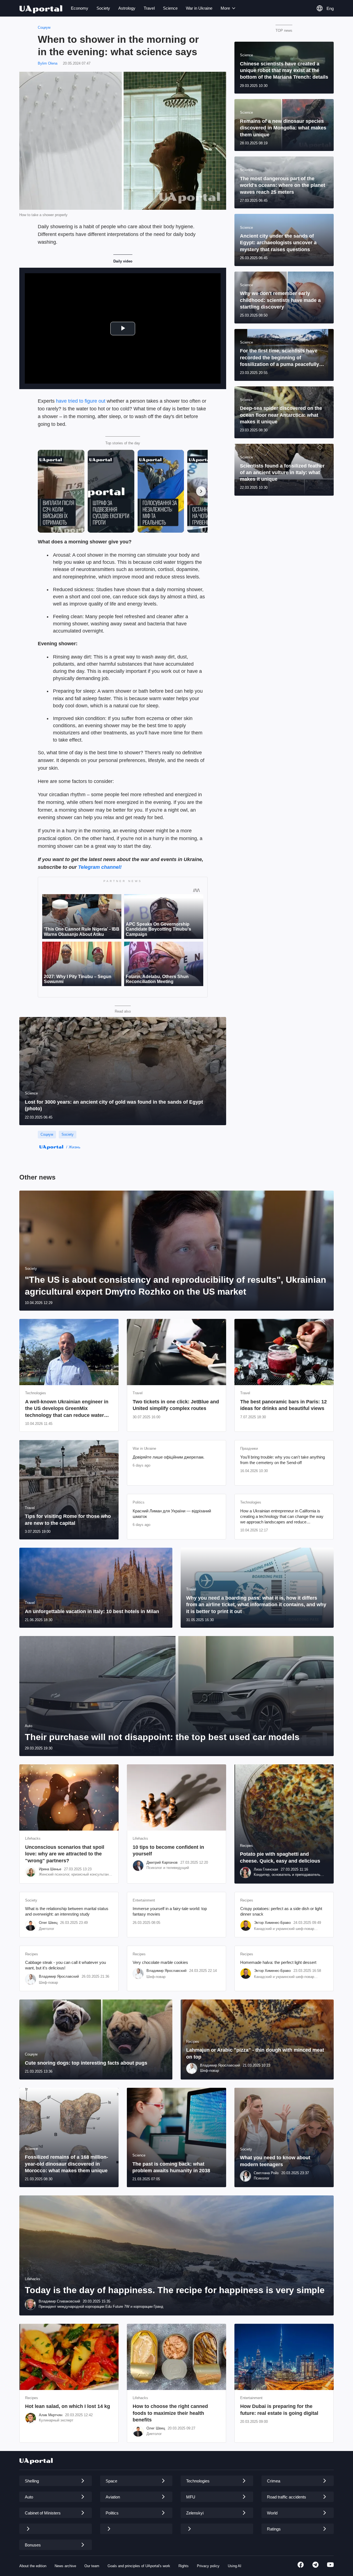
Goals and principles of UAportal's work (139, 2566)
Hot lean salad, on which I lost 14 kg (68, 2406)
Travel (149, 8)
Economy (80, 8)
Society (103, 8)
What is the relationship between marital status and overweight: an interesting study (67, 1911)
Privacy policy (208, 2566)
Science (170, 8)
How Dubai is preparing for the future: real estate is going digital (279, 2410)
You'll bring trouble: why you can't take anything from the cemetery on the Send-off (283, 1460)
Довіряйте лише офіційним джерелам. (169, 1457)
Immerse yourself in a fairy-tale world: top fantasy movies (170, 1911)
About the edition (33, 2566)
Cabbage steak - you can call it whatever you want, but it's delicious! (65, 1965)
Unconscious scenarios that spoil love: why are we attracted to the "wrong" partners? (65, 1854)
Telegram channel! (100, 867)
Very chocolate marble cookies (160, 1962)
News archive (65, 2566)
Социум (44, 27)
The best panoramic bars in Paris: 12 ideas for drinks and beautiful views (284, 1405)
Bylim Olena (48, 63)
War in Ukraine (199, 8)
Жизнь (74, 1147)
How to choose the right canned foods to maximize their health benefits (170, 2413)
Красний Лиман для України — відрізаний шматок (172, 1514)
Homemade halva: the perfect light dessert (278, 1962)
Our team (92, 2566)
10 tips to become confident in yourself (168, 1850)
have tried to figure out (81, 401)
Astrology (127, 8)
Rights (184, 2566)
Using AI (235, 2566)
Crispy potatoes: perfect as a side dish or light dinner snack (281, 1911)
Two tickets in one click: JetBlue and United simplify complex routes (176, 1405)
